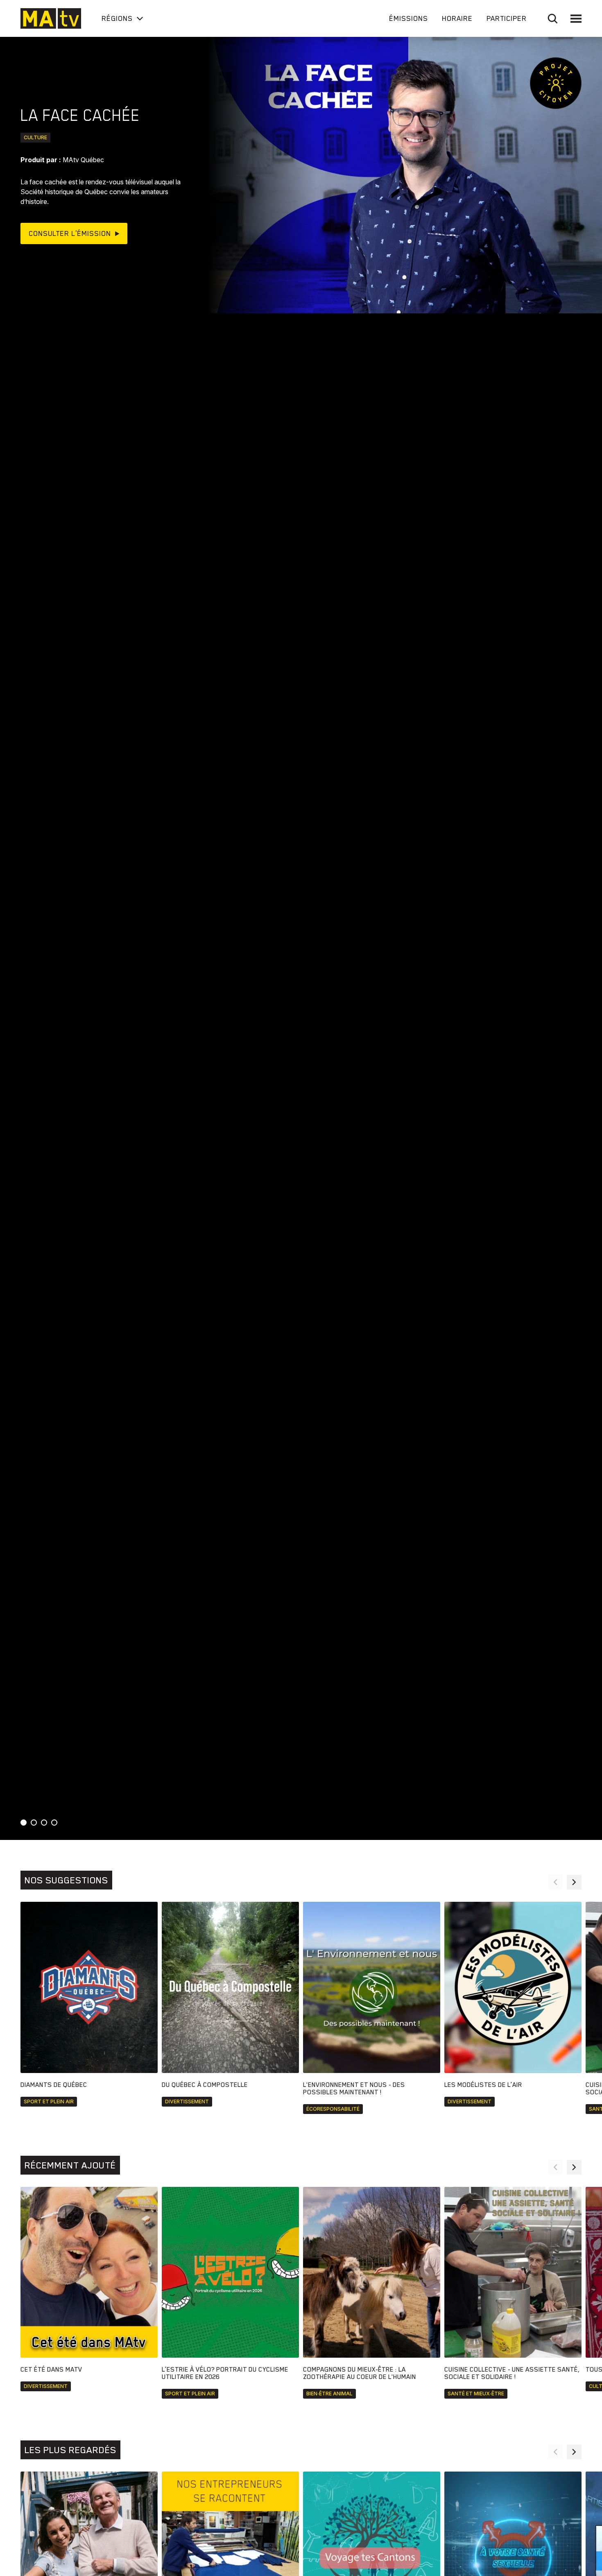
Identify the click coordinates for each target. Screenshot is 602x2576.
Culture (35, 137)
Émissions (408, 18)
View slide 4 (54, 1823)
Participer (507, 18)
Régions (117, 18)
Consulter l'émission (70, 233)
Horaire (457, 18)
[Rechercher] (553, 19)
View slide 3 (44, 1823)
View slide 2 (34, 1823)
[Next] (574, 1882)
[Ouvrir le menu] (576, 19)
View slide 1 (24, 1823)
